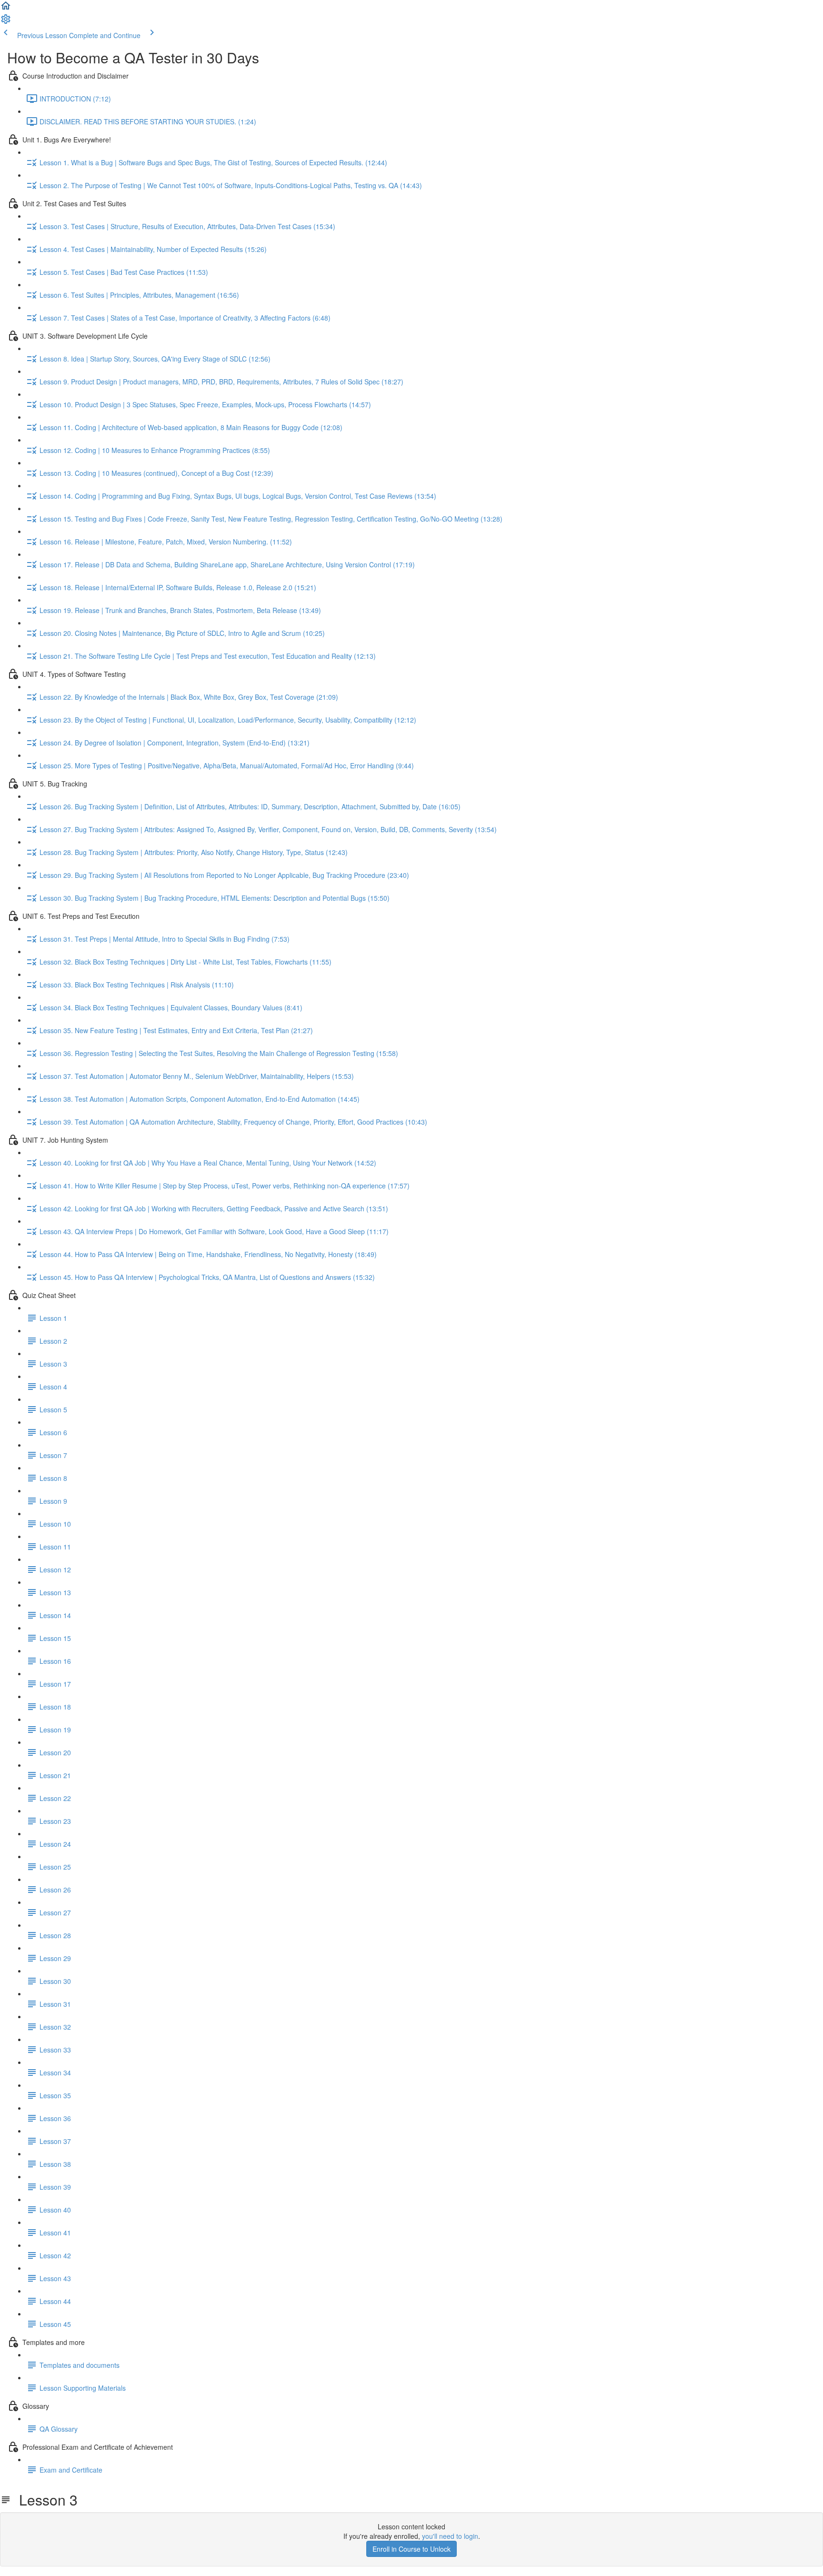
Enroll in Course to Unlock (411, 2549)
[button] (6, 9)
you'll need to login (450, 2536)
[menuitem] (6, 22)
